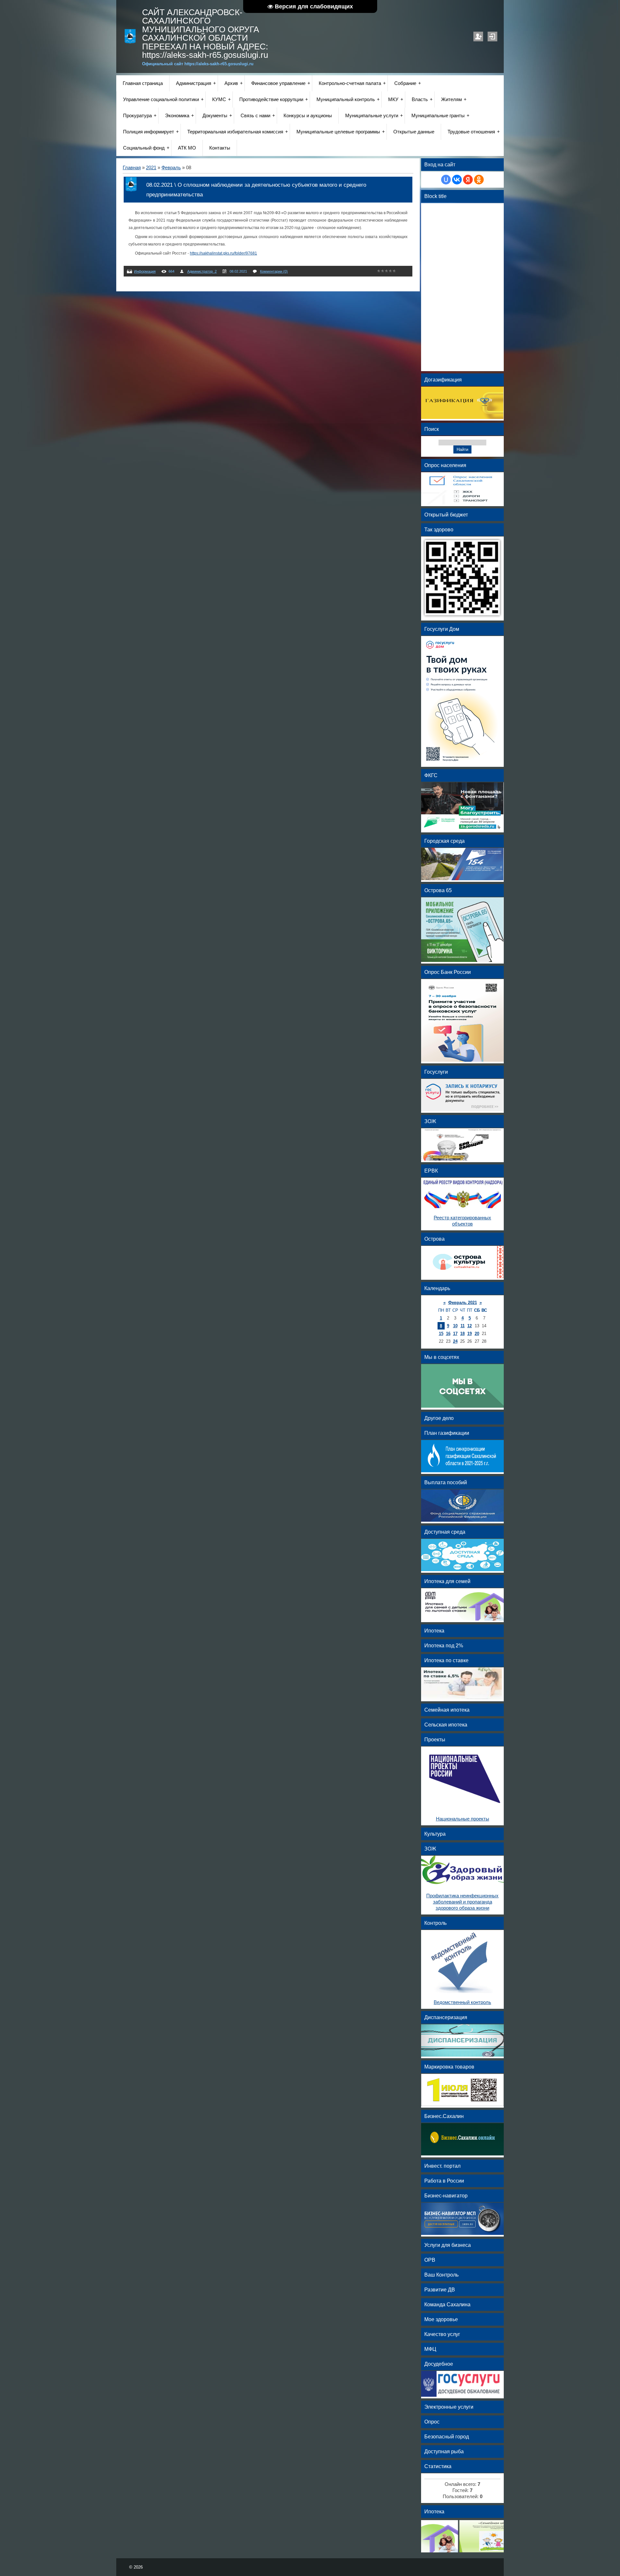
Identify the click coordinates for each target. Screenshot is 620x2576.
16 (448, 1334)
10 (455, 1326)
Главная (132, 168)
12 (470, 1326)
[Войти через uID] (446, 180)
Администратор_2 (202, 271)
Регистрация (478, 37)
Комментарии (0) (274, 271)
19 (470, 1334)
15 (441, 1334)
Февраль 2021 (463, 1303)
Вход (492, 37)
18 (462, 1334)
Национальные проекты (463, 1819)
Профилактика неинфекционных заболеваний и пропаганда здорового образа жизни (462, 1902)
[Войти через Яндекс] (468, 180)
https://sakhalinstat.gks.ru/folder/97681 (223, 253)
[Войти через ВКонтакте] (457, 180)
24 (455, 1341)
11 (463, 1326)
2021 (151, 168)
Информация (145, 271)
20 (477, 1334)
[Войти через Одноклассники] (479, 180)
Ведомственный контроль (462, 2002)
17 (455, 1334)
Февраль (171, 168)
